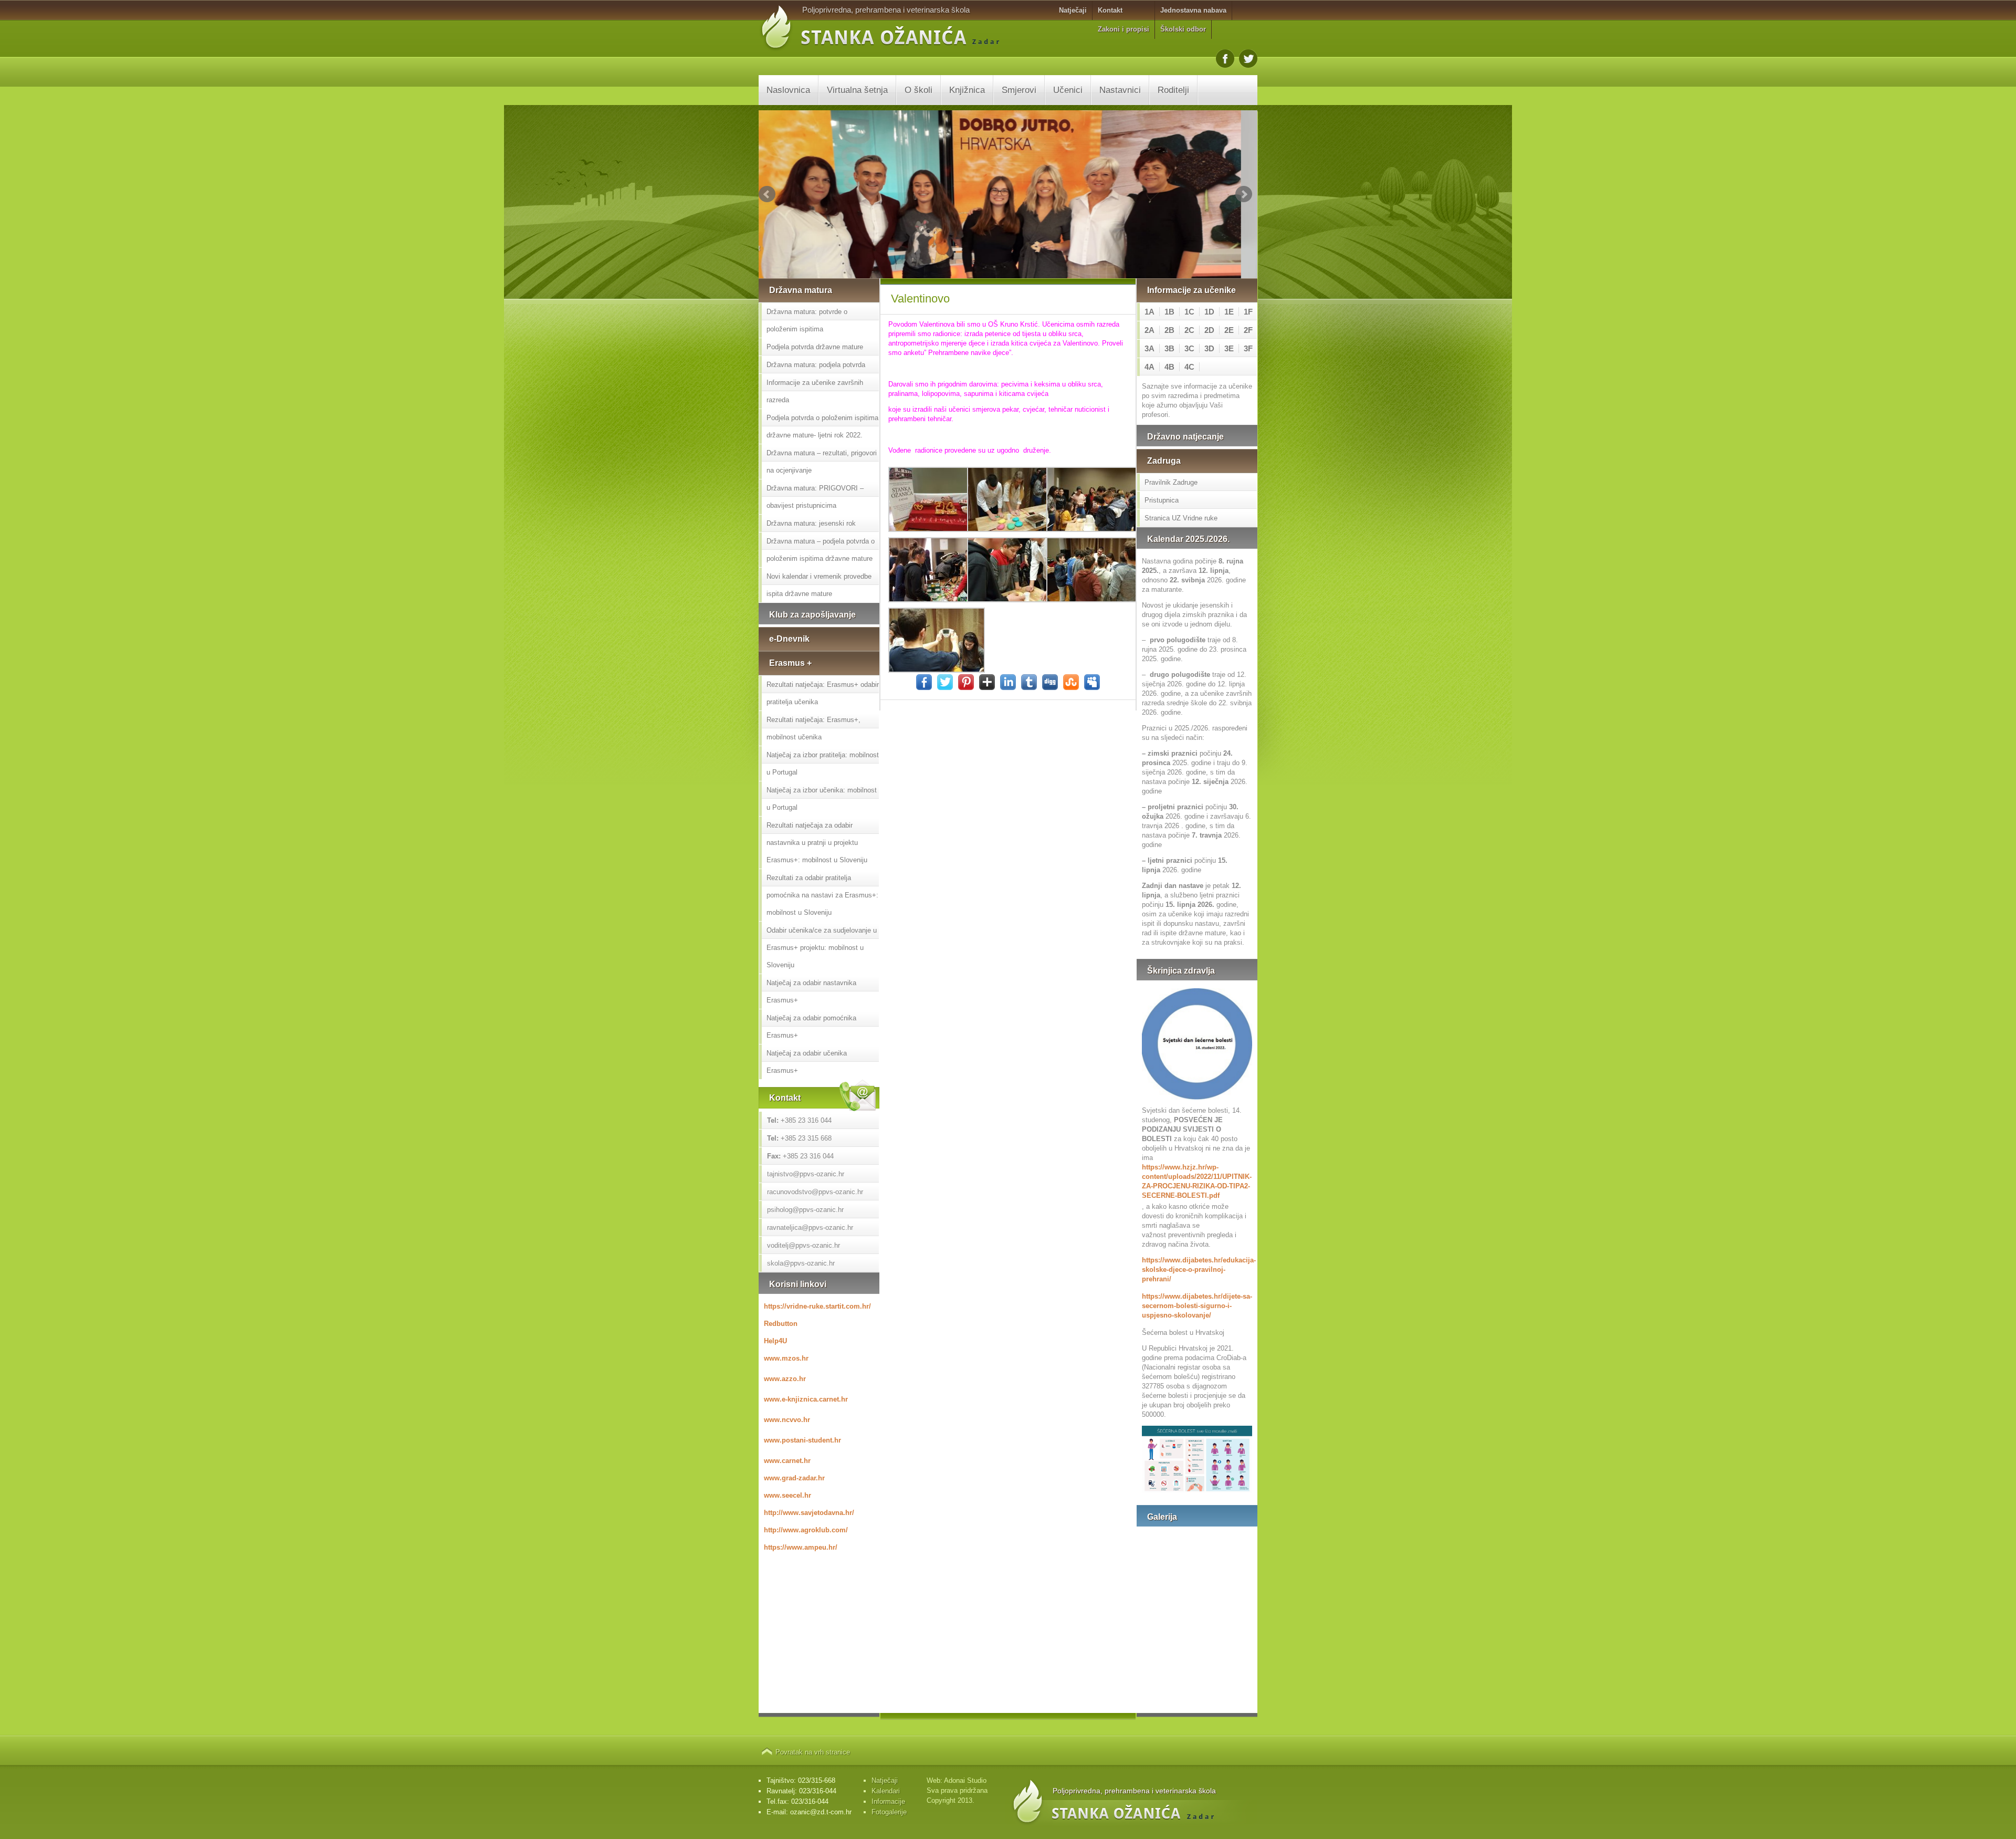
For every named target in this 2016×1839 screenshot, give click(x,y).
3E (1229, 348)
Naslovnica (788, 90)
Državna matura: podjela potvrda (816, 365)
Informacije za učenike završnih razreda (815, 391)
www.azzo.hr (785, 1379)
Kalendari (886, 1791)
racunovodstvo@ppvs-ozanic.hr (815, 1192)
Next (1244, 194)
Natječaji (1073, 10)
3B (1169, 348)
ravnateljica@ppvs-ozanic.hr (810, 1227)
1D (1209, 312)
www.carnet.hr (787, 1461)
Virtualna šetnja (857, 90)
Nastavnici (1120, 90)
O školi (918, 90)
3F (1248, 348)
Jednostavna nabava (1193, 10)
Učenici (1068, 90)
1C (1189, 312)
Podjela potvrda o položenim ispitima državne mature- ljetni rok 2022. (822, 426)
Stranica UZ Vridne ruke (1181, 518)
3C (1189, 348)
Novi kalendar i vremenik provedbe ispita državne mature (819, 585)
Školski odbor (1183, 29)
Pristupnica (1162, 500)
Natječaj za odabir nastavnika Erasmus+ (811, 991)
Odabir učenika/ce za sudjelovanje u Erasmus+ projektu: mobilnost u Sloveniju (822, 948)
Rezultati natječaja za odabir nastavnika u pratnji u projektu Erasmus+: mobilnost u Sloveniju (817, 843)
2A (1149, 330)
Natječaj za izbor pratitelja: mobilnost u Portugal (823, 764)
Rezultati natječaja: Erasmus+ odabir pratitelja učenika (823, 693)
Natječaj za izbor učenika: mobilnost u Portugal (822, 799)
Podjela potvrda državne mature (815, 347)
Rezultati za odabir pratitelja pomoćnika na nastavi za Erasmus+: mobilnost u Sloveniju (822, 895)
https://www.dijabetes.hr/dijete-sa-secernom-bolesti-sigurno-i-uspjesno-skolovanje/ (1197, 1306)
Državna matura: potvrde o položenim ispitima (807, 320)
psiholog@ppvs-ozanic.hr (805, 1210)
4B (1169, 367)
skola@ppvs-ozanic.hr (801, 1263)
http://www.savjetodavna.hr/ (809, 1513)
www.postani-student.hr (802, 1440)
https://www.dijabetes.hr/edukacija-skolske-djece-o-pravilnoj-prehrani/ (1197, 1269)
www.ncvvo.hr (787, 1420)
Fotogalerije (889, 1812)
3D (1209, 348)
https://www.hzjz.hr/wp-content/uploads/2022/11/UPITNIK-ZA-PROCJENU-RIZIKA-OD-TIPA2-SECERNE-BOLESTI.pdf (1197, 1181)
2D (1209, 330)
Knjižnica (967, 90)
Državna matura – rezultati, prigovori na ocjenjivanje (822, 462)
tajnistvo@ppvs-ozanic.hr (806, 1174)
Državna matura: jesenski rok (811, 523)
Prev (767, 194)
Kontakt (1110, 10)
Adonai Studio (965, 1780)
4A (1149, 367)
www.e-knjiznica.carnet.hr (806, 1399)
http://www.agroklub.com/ (806, 1530)
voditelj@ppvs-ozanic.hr (804, 1245)
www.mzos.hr (786, 1358)
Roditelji (1173, 90)
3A (1149, 348)
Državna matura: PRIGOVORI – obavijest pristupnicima (815, 497)
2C (1189, 330)
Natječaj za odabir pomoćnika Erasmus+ (811, 1027)
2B (1169, 330)
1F (1248, 312)
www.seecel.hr (787, 1495)
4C (1189, 367)
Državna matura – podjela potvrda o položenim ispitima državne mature (821, 550)
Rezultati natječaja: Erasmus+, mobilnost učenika (813, 728)
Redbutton (781, 1324)
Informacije (888, 1801)
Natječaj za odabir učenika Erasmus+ (807, 1062)
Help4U (775, 1341)
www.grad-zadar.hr (794, 1478)
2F (1248, 330)
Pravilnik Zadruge (1171, 482)
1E (1229, 312)
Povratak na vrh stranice (813, 1752)
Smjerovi (1019, 90)
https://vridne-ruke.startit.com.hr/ (817, 1306)
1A (1149, 312)
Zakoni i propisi (1123, 29)
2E (1229, 330)
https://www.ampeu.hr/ (801, 1547)
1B (1169, 312)
